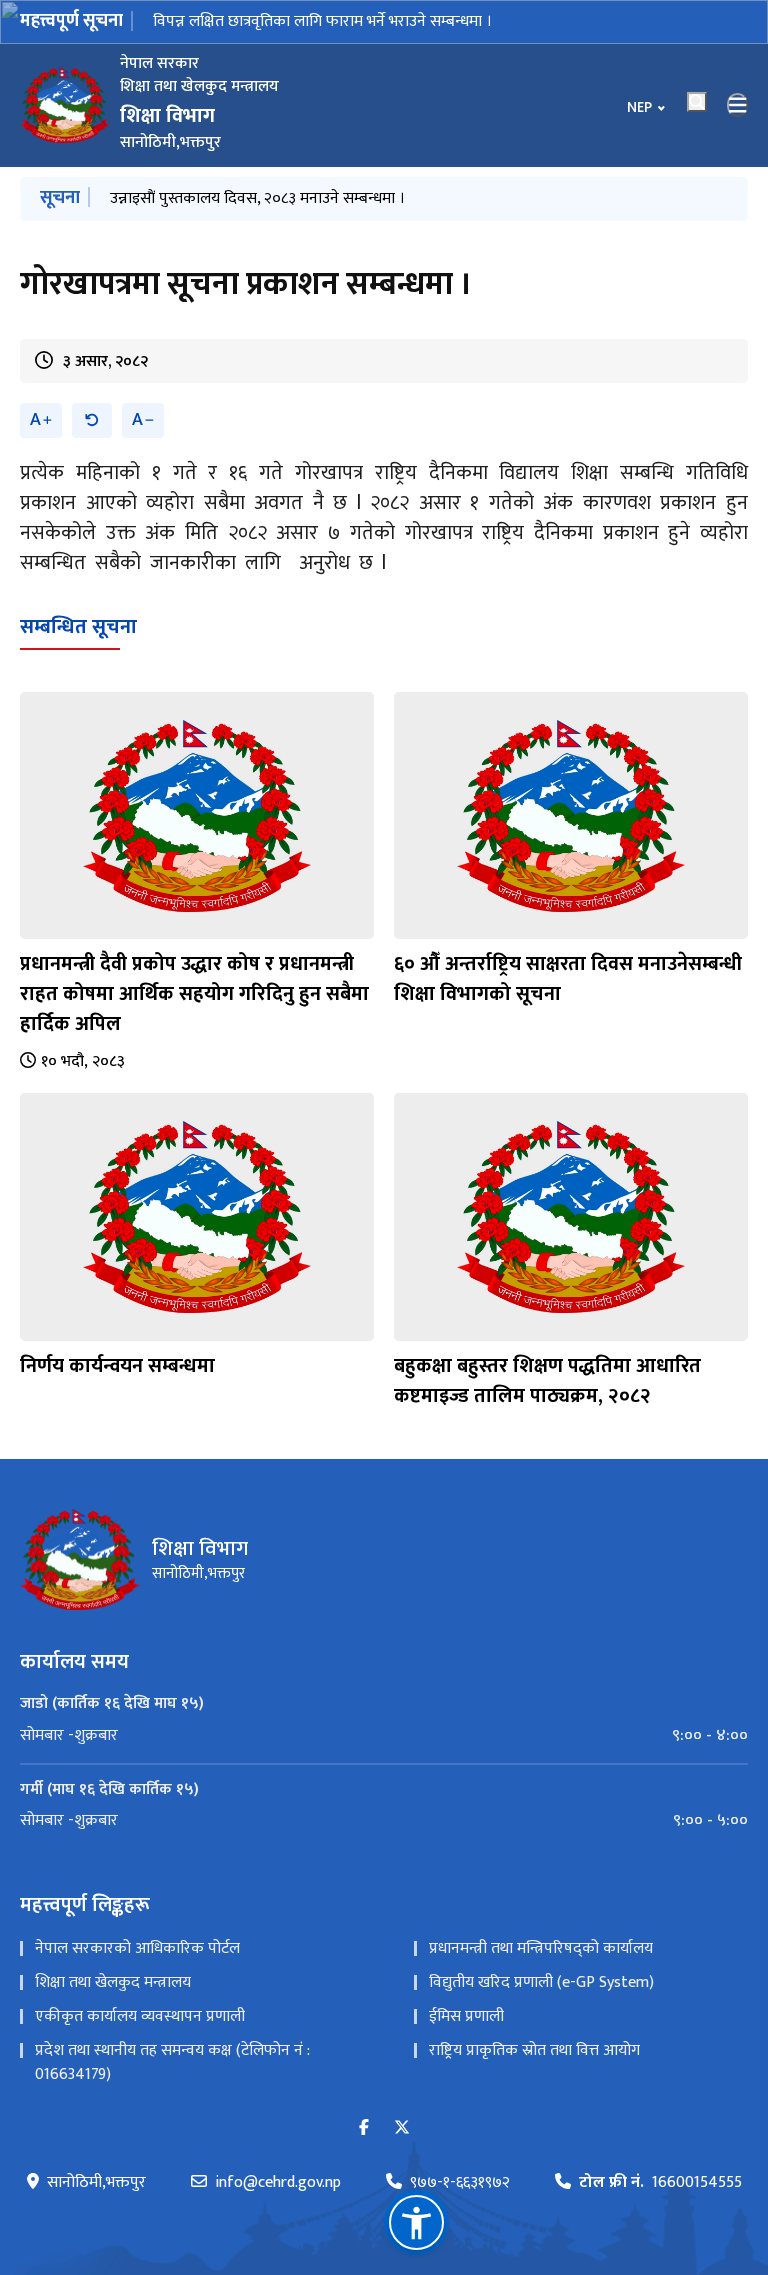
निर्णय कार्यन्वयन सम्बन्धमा (117, 1366)
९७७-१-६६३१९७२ (460, 2183)
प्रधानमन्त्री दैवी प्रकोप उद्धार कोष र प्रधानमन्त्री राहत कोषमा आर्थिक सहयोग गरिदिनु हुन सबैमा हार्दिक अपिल (194, 994)
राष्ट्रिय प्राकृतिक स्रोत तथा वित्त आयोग (534, 2050)
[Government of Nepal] (65, 105)
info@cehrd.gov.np (278, 2183)
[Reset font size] (92, 420)
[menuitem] (384, 1736)
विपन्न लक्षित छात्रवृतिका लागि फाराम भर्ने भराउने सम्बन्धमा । (322, 21)
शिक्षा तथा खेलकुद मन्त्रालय (113, 1982)
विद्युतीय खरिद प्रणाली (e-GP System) (541, 1982)
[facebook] (364, 2128)
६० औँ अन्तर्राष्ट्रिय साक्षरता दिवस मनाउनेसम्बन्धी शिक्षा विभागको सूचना (568, 979)
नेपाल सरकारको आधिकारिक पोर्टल (137, 1948)
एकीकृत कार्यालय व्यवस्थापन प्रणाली (140, 2016)
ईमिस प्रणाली (466, 2016)
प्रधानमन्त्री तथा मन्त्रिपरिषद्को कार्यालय (541, 1948)
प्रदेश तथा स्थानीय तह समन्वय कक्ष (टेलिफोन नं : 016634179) (172, 2062)
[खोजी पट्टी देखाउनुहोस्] (697, 102)
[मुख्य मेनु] (738, 105)
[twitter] (402, 2128)
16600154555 (660, 2183)
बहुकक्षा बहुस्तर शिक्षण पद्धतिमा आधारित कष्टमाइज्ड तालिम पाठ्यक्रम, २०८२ (547, 1381)
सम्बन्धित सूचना (78, 627)
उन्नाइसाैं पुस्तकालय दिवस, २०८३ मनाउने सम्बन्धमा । (257, 198)
